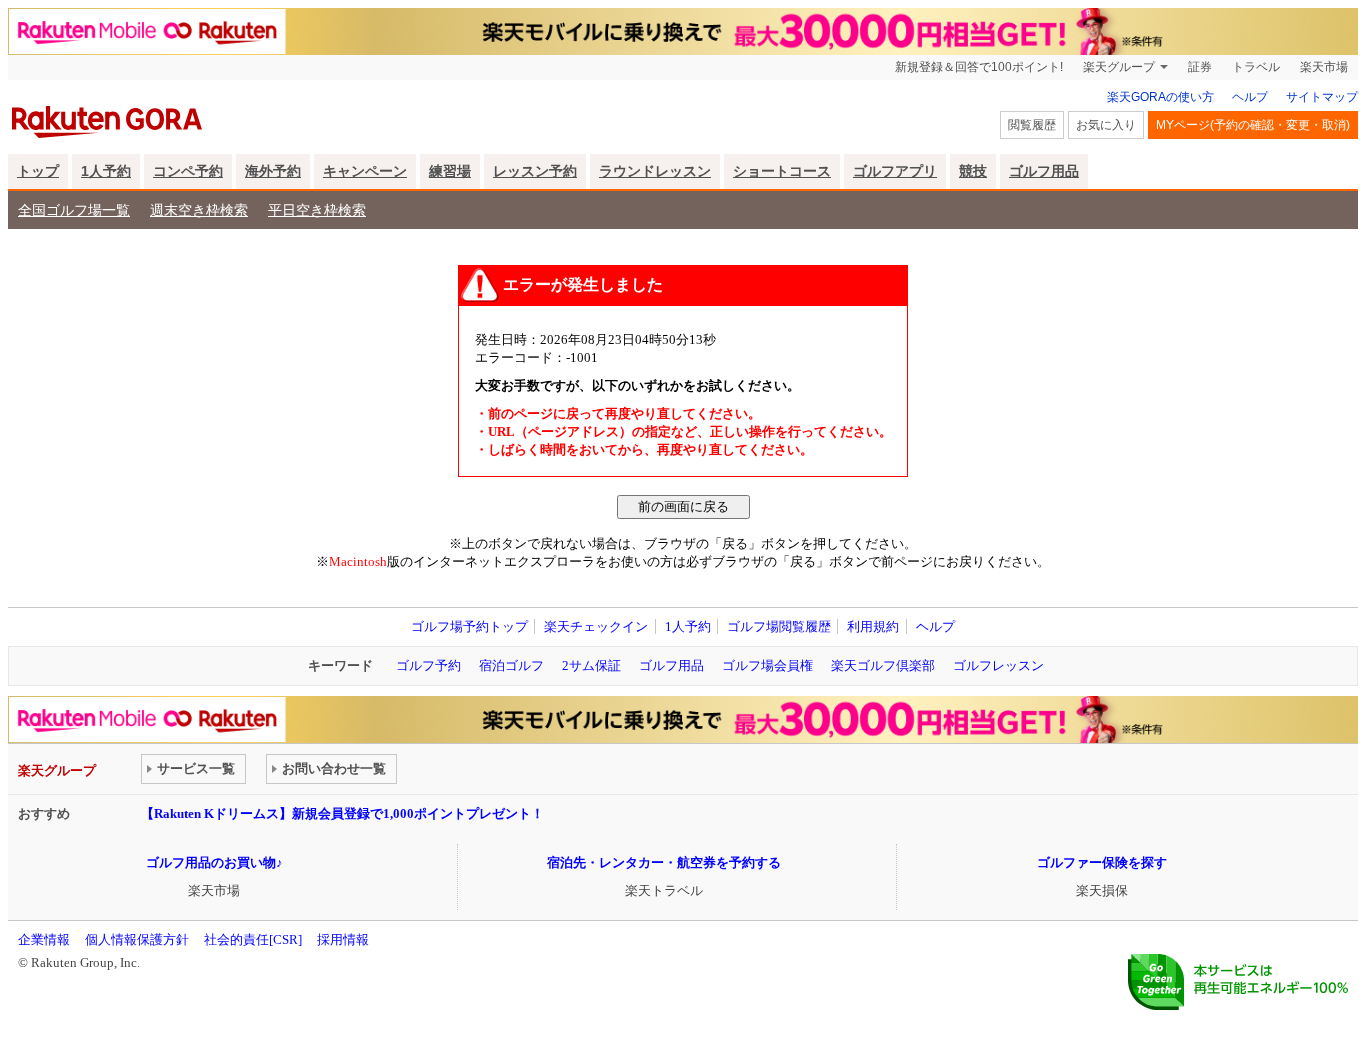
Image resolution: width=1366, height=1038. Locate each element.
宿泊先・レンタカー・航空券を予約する (664, 862)
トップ (38, 171)
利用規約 (873, 626)
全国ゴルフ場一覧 (74, 210)
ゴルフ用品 (1044, 171)
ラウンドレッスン (655, 171)
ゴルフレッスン (998, 665)
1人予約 (106, 171)
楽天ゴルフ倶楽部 (883, 665)
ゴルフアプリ (895, 171)
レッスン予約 (535, 171)
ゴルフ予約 (428, 665)
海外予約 (273, 171)
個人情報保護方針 (137, 939)
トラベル (1256, 67)
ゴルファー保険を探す (1102, 862)
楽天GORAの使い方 (1160, 97)
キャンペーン (365, 171)
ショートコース (782, 171)
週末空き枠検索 (199, 210)
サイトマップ (1322, 97)
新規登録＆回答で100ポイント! (979, 67)
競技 (973, 171)
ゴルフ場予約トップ (469, 626)
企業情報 (44, 939)
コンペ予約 (188, 171)
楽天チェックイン (596, 626)
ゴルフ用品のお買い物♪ (214, 862)
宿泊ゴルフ (511, 665)
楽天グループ (1119, 67)
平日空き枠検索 (317, 210)
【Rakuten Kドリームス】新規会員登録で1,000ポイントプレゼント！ (342, 813)
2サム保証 (591, 665)
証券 (1200, 67)
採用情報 (343, 939)
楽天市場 (1324, 67)
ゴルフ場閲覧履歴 (779, 626)
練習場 (450, 171)
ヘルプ (1250, 97)
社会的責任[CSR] (253, 939)
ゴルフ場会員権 (767, 665)
